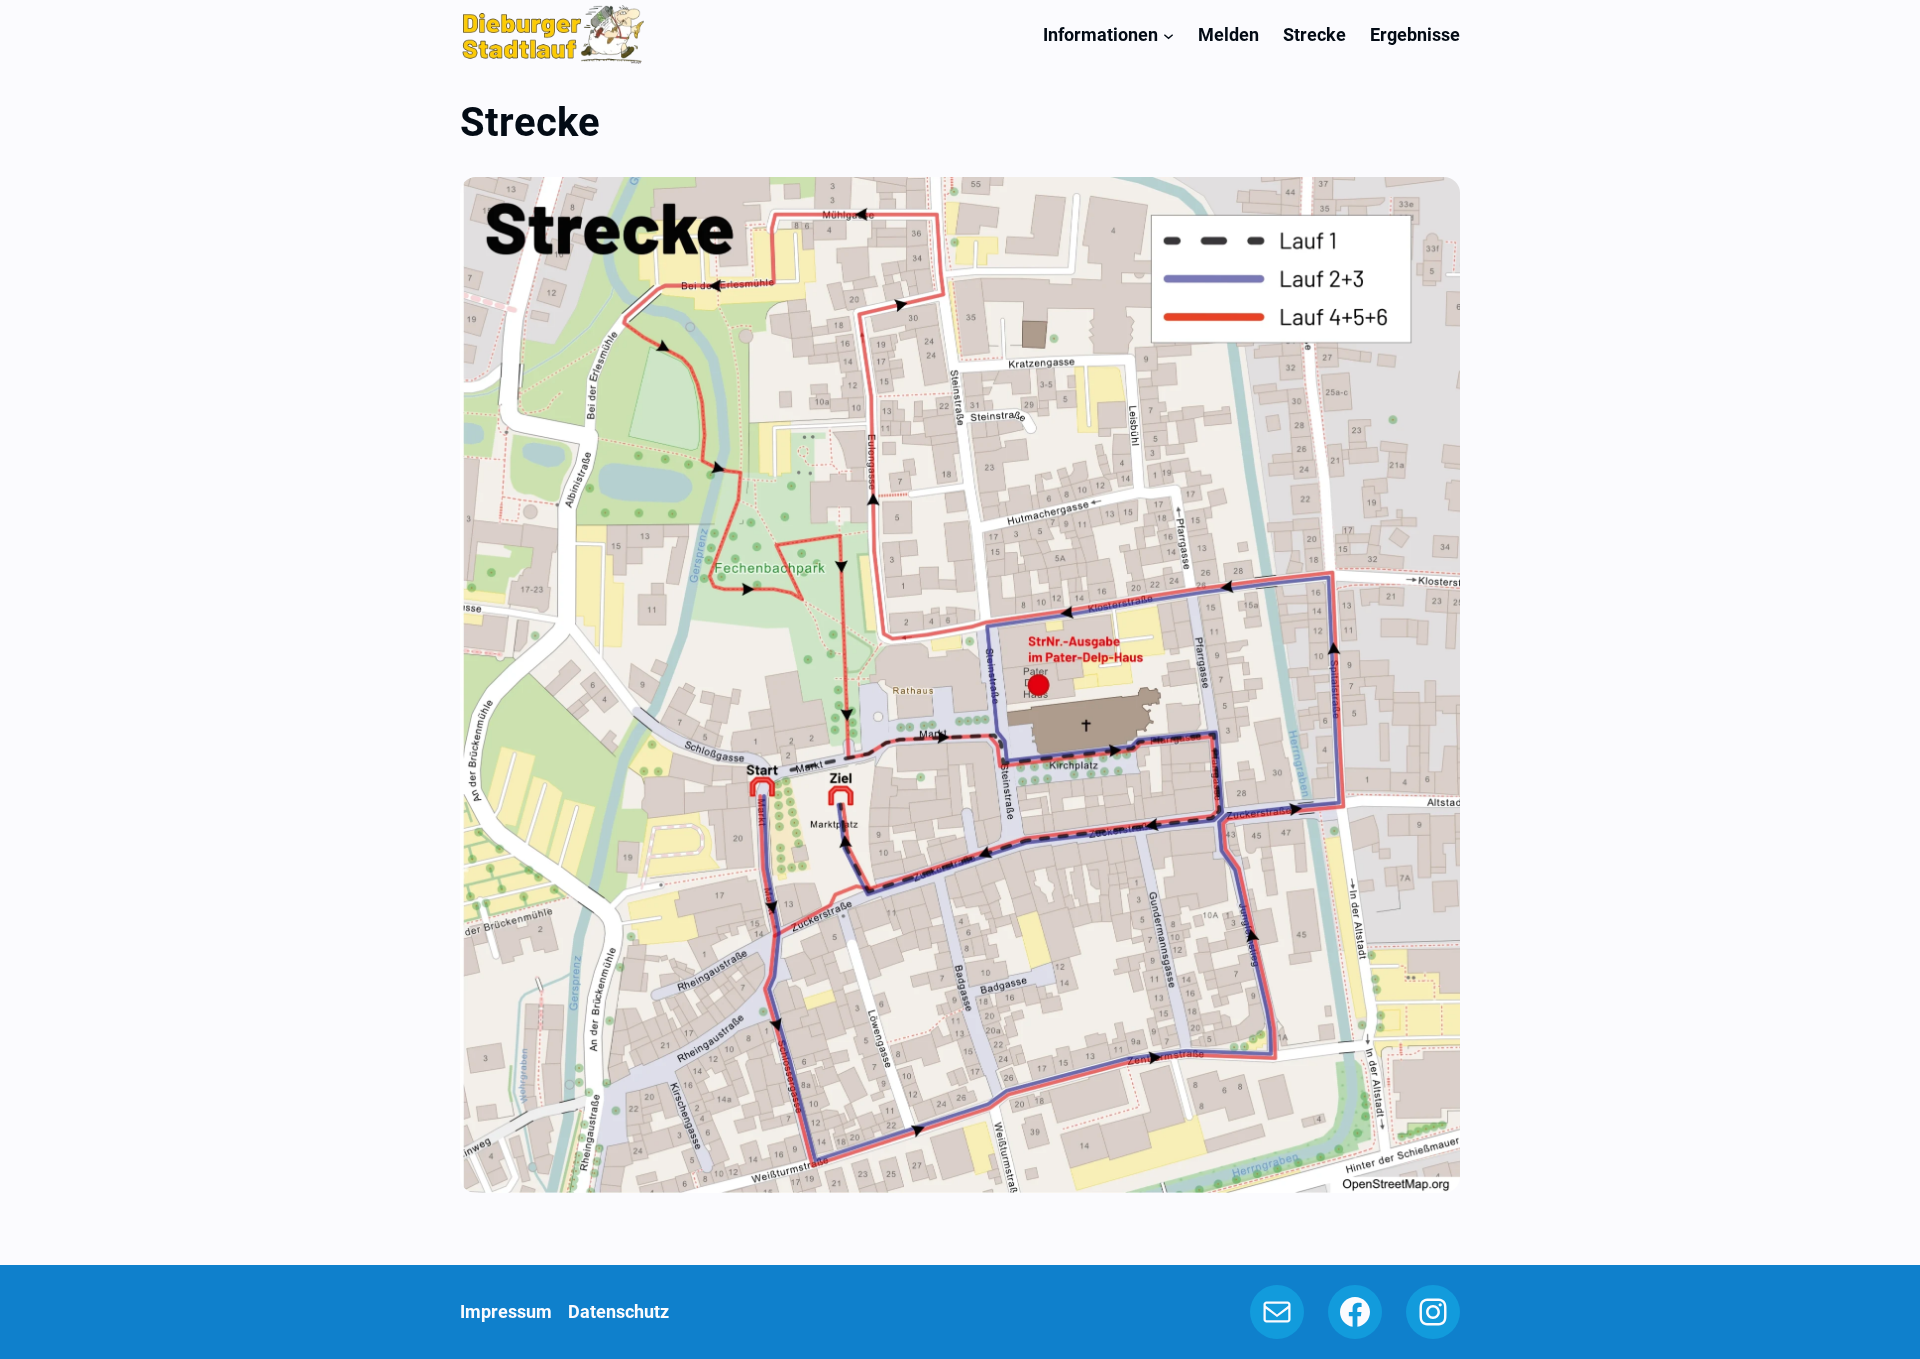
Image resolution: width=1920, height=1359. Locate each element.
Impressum (506, 1311)
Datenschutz (618, 1311)
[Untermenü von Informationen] (1168, 34)
